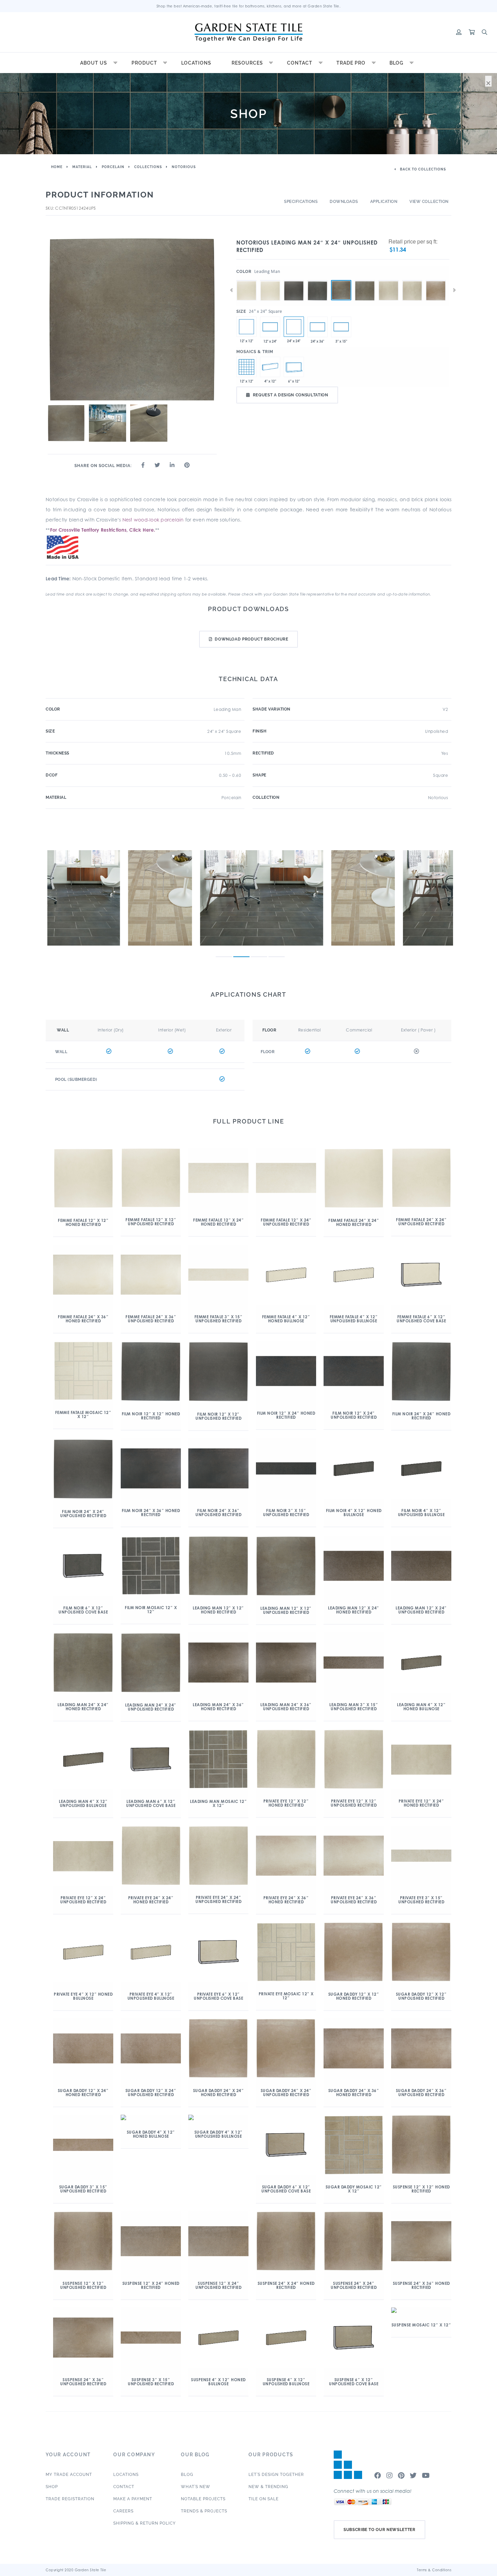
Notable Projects (203, 2499)
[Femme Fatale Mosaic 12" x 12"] (246, 367)
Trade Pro (351, 63)
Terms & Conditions (434, 2570)
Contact (300, 63)
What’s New (196, 2487)
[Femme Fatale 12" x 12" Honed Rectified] (246, 327)
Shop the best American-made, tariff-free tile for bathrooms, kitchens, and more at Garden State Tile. (249, 6)
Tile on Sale (264, 2499)
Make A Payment (133, 2499)
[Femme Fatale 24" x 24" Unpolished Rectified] (246, 280)
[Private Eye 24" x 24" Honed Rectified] (412, 280)
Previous (231, 290)
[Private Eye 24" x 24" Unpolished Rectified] (388, 280)
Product (144, 63)
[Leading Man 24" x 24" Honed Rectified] (365, 280)
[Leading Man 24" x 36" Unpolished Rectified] (317, 327)
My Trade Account (69, 2475)
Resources (247, 63)
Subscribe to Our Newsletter (380, 2530)
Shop (52, 2487)
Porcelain (113, 167)
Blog (396, 63)
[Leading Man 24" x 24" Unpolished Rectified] (341, 290)
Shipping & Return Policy (145, 2523)
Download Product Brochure (251, 639)
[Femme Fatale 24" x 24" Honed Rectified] (270, 280)
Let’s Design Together (276, 2475)
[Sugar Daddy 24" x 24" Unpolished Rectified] (436, 280)
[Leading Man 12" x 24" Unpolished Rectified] (270, 327)
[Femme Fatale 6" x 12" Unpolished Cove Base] (294, 367)
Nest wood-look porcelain (153, 520)
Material (82, 167)
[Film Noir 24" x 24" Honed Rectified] (317, 280)
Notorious (184, 167)
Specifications (301, 202)
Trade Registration (70, 2499)
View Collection (429, 202)
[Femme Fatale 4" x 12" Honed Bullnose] (270, 367)
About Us (94, 63)
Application (384, 202)
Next (454, 290)
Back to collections (422, 169)
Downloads (344, 202)
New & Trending (268, 2487)
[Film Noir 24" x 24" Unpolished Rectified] (294, 280)
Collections (148, 167)
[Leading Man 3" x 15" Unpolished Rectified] (341, 327)
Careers (123, 2511)
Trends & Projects (204, 2511)
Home (57, 167)
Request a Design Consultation (291, 395)
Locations (196, 63)
